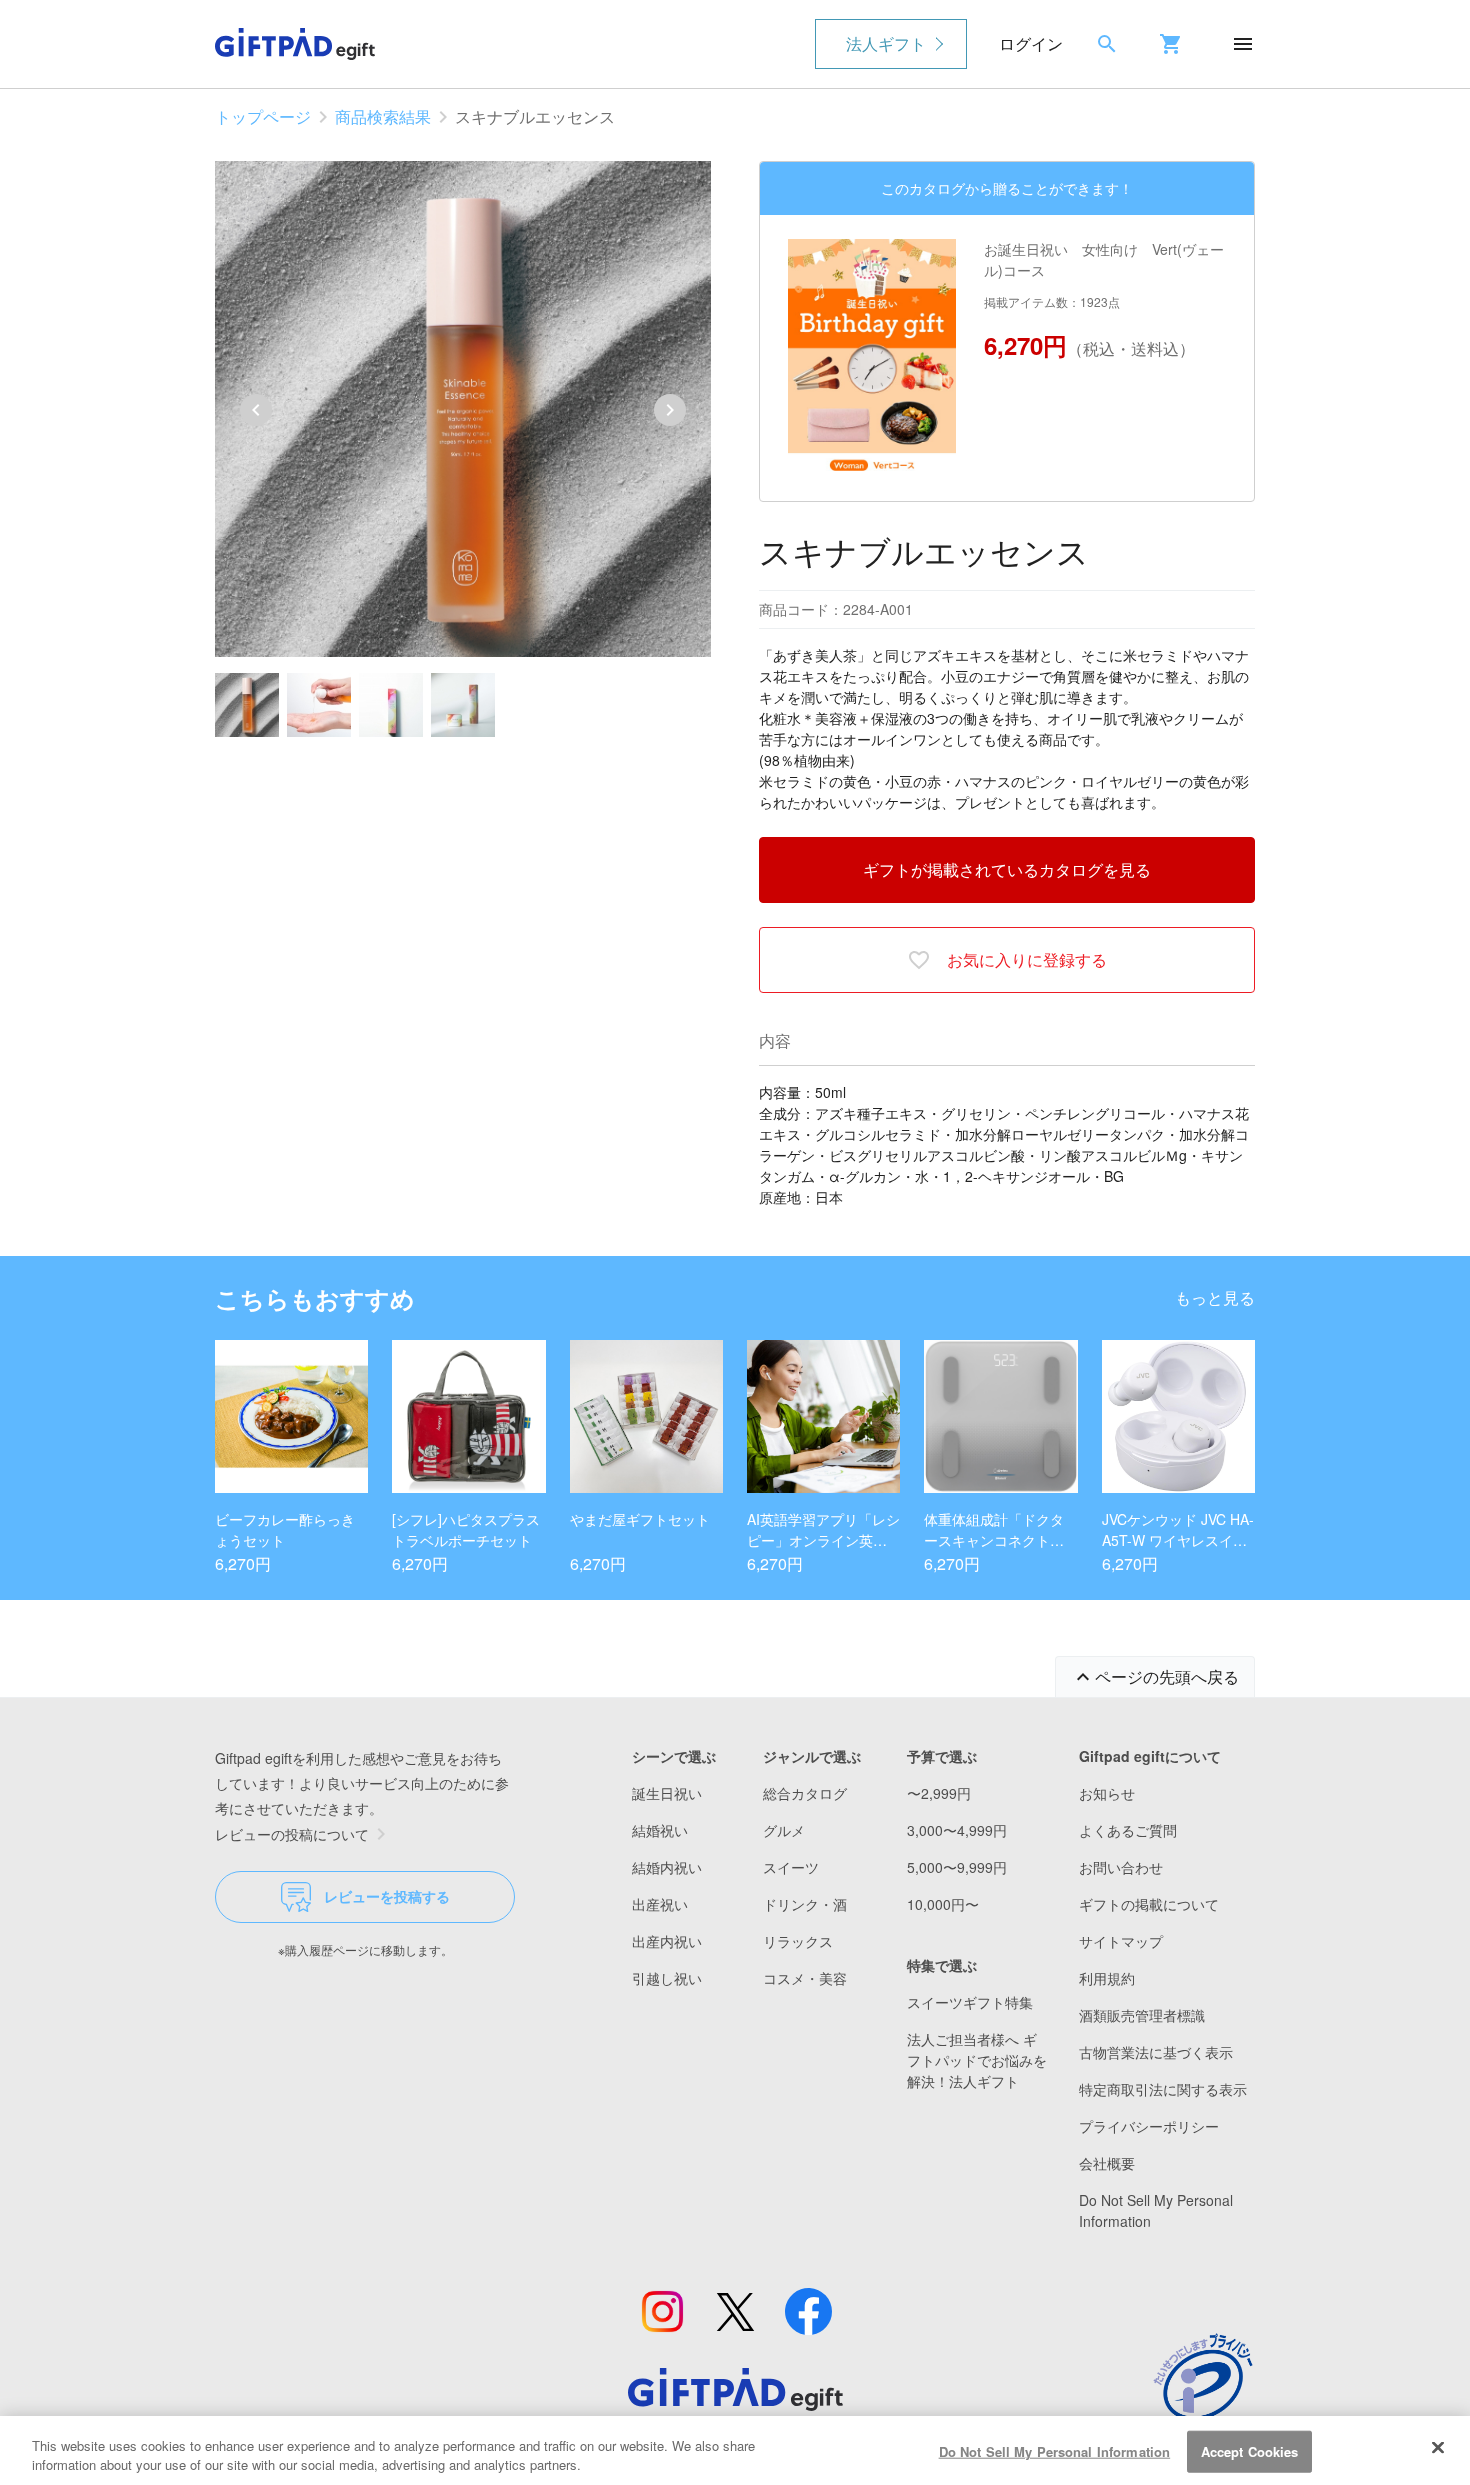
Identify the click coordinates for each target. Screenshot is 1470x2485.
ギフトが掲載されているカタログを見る (1007, 869)
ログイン (1031, 43)
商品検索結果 (383, 116)
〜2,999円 (939, 1793)
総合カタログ (805, 1793)
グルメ (784, 1830)
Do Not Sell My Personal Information (1055, 2451)
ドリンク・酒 (805, 1904)
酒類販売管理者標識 (1142, 2015)
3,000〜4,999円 (957, 1830)
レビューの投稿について (292, 1834)
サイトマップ (1121, 1941)
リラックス (798, 1941)
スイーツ (791, 1867)
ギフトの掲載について (1149, 1904)
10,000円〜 (943, 1904)
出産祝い (660, 1904)
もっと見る (1215, 1297)
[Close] (1438, 2448)
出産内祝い (667, 1941)
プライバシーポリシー (1149, 2126)
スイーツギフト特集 (970, 2002)
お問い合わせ (1121, 1867)
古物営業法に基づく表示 (1156, 2052)
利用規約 (1107, 1978)
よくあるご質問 (1128, 1830)
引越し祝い (667, 1978)
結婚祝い (660, 1830)
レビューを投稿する (387, 1896)
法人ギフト (886, 43)
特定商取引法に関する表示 (1163, 2089)
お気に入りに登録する (1027, 959)
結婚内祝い (667, 1867)
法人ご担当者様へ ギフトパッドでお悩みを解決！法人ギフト (977, 2060)
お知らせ (1107, 1793)
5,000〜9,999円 (957, 1867)
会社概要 (1107, 2163)
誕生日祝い (667, 1793)
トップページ (263, 116)
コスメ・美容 (805, 1978)
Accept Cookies (1250, 2451)
